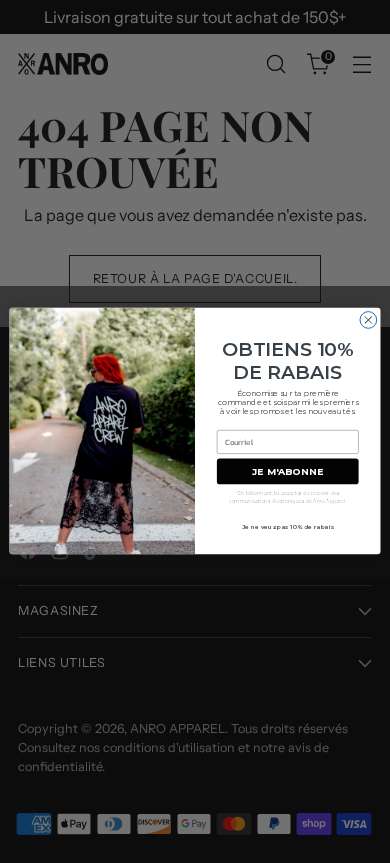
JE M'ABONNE (287, 471)
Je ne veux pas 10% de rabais (288, 526)
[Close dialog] (368, 320)
